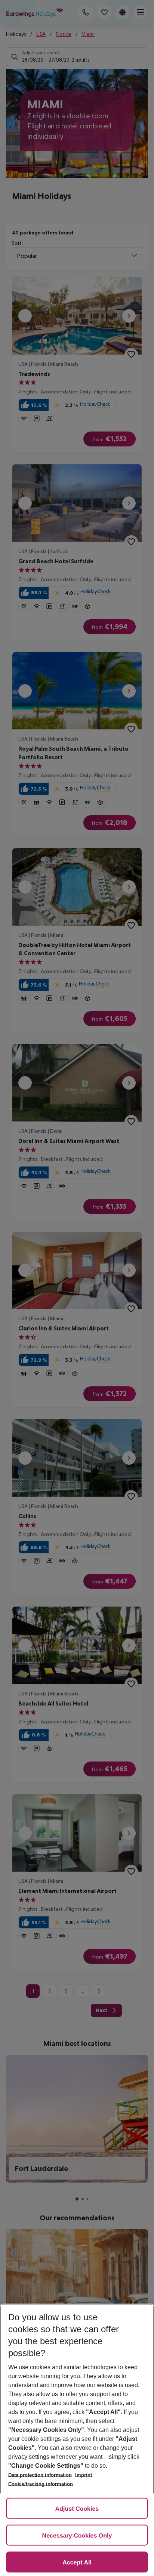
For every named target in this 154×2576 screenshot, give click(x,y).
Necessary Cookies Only (77, 2536)
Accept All (77, 2563)
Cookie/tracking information (41, 2484)
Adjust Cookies (77, 2509)
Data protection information (40, 2475)
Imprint (84, 2475)
